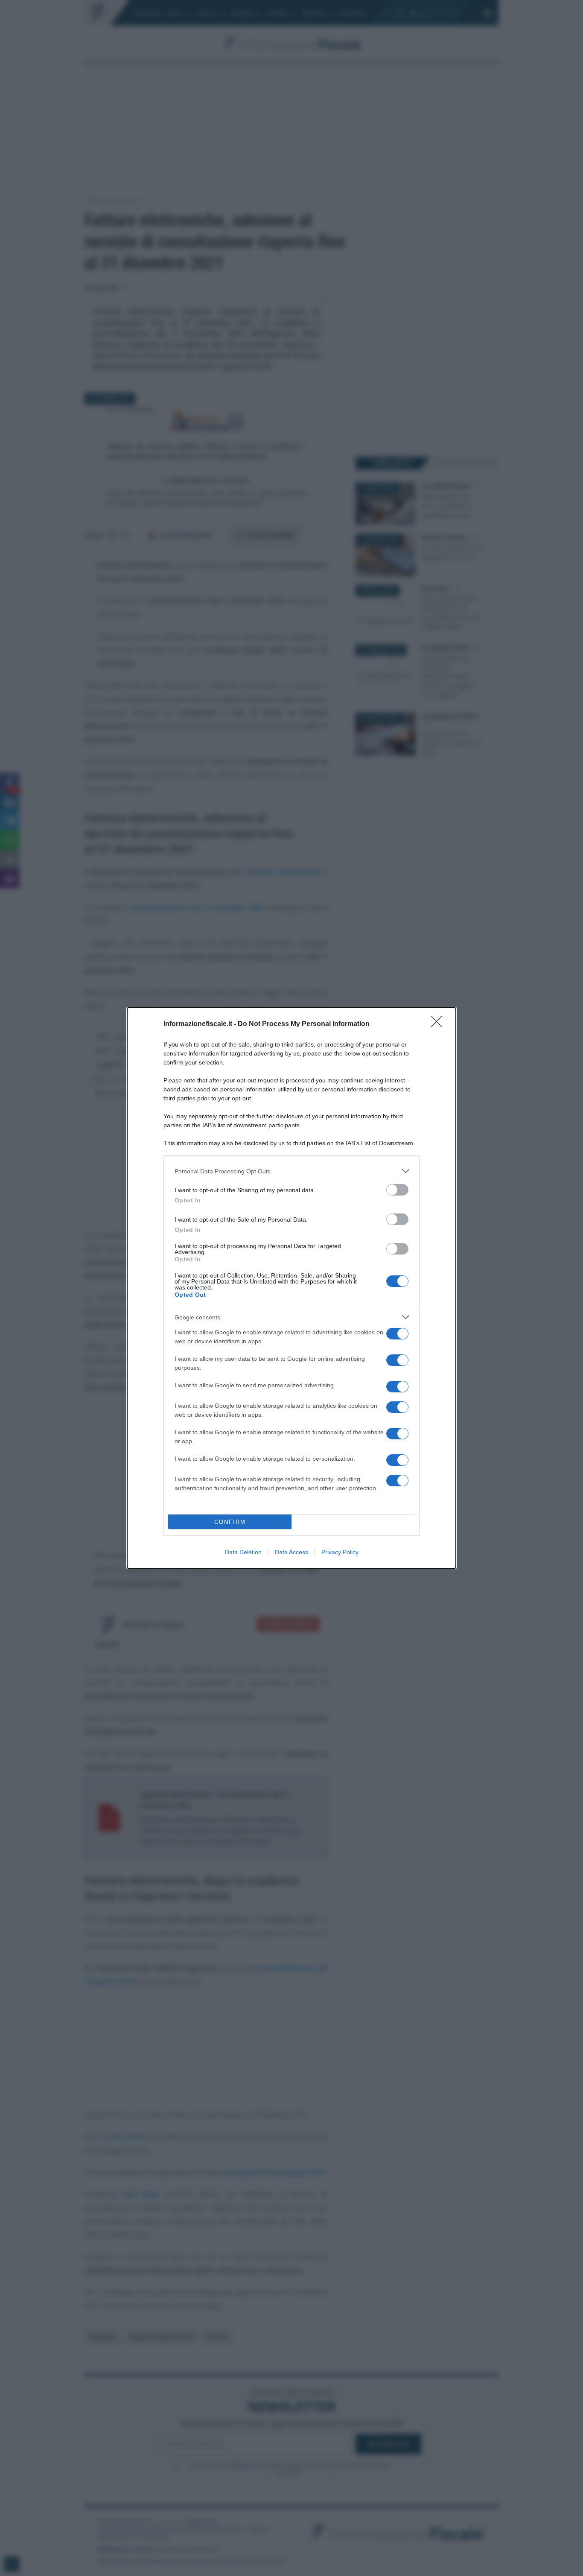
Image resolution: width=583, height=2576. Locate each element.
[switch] (397, 1190)
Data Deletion (243, 1552)
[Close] (439, 1024)
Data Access (291, 1552)
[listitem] (291, 1171)
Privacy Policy (340, 1552)
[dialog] (291, 1288)
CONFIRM (230, 1522)
